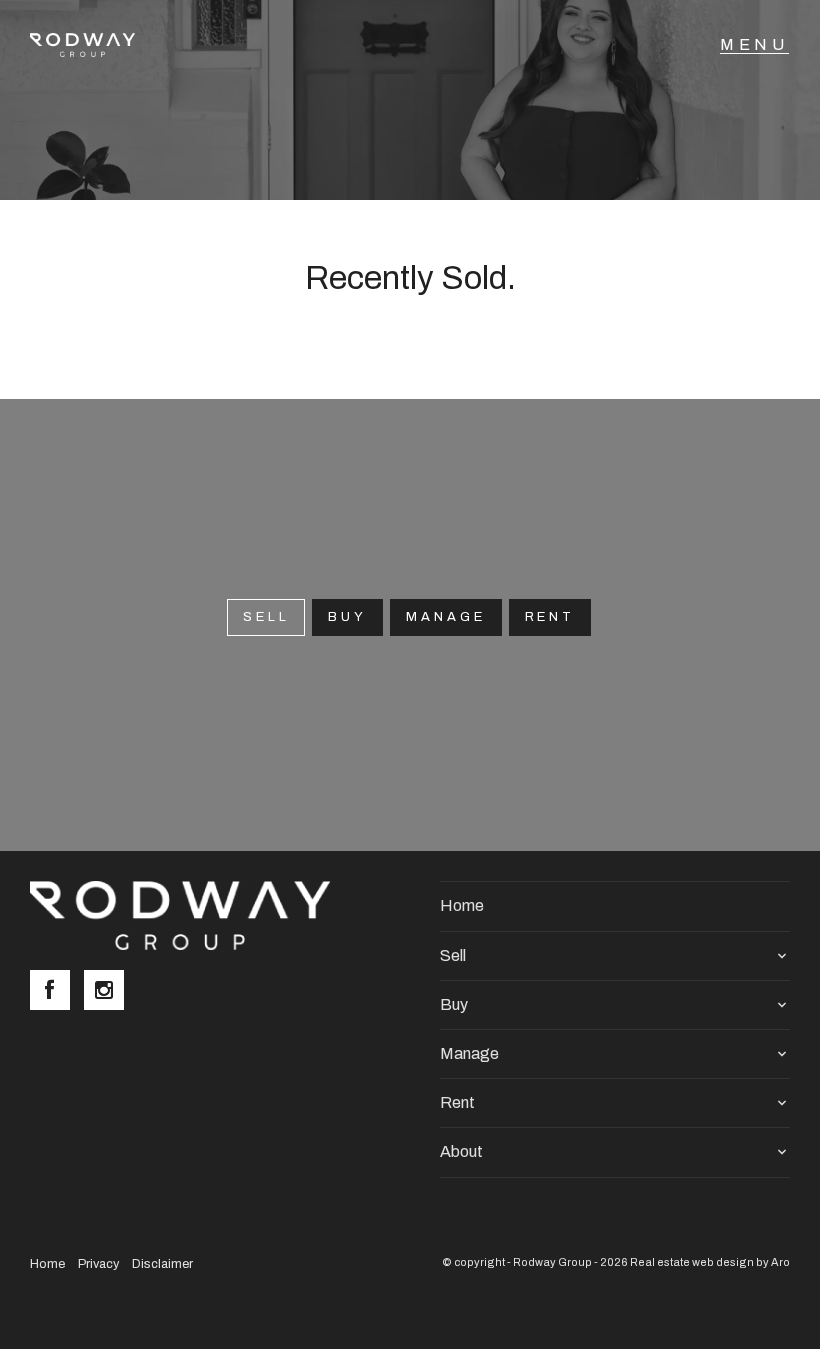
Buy (347, 617)
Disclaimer (162, 1264)
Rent (550, 617)
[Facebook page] (57, 992)
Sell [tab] (266, 617)
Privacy (98, 1264)
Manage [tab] (445, 617)
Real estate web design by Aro (710, 1262)
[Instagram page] (109, 992)
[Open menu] (754, 45)
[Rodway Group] (93, 45)
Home (462, 905)
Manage (469, 1053)
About (461, 1151)
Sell (453, 955)
